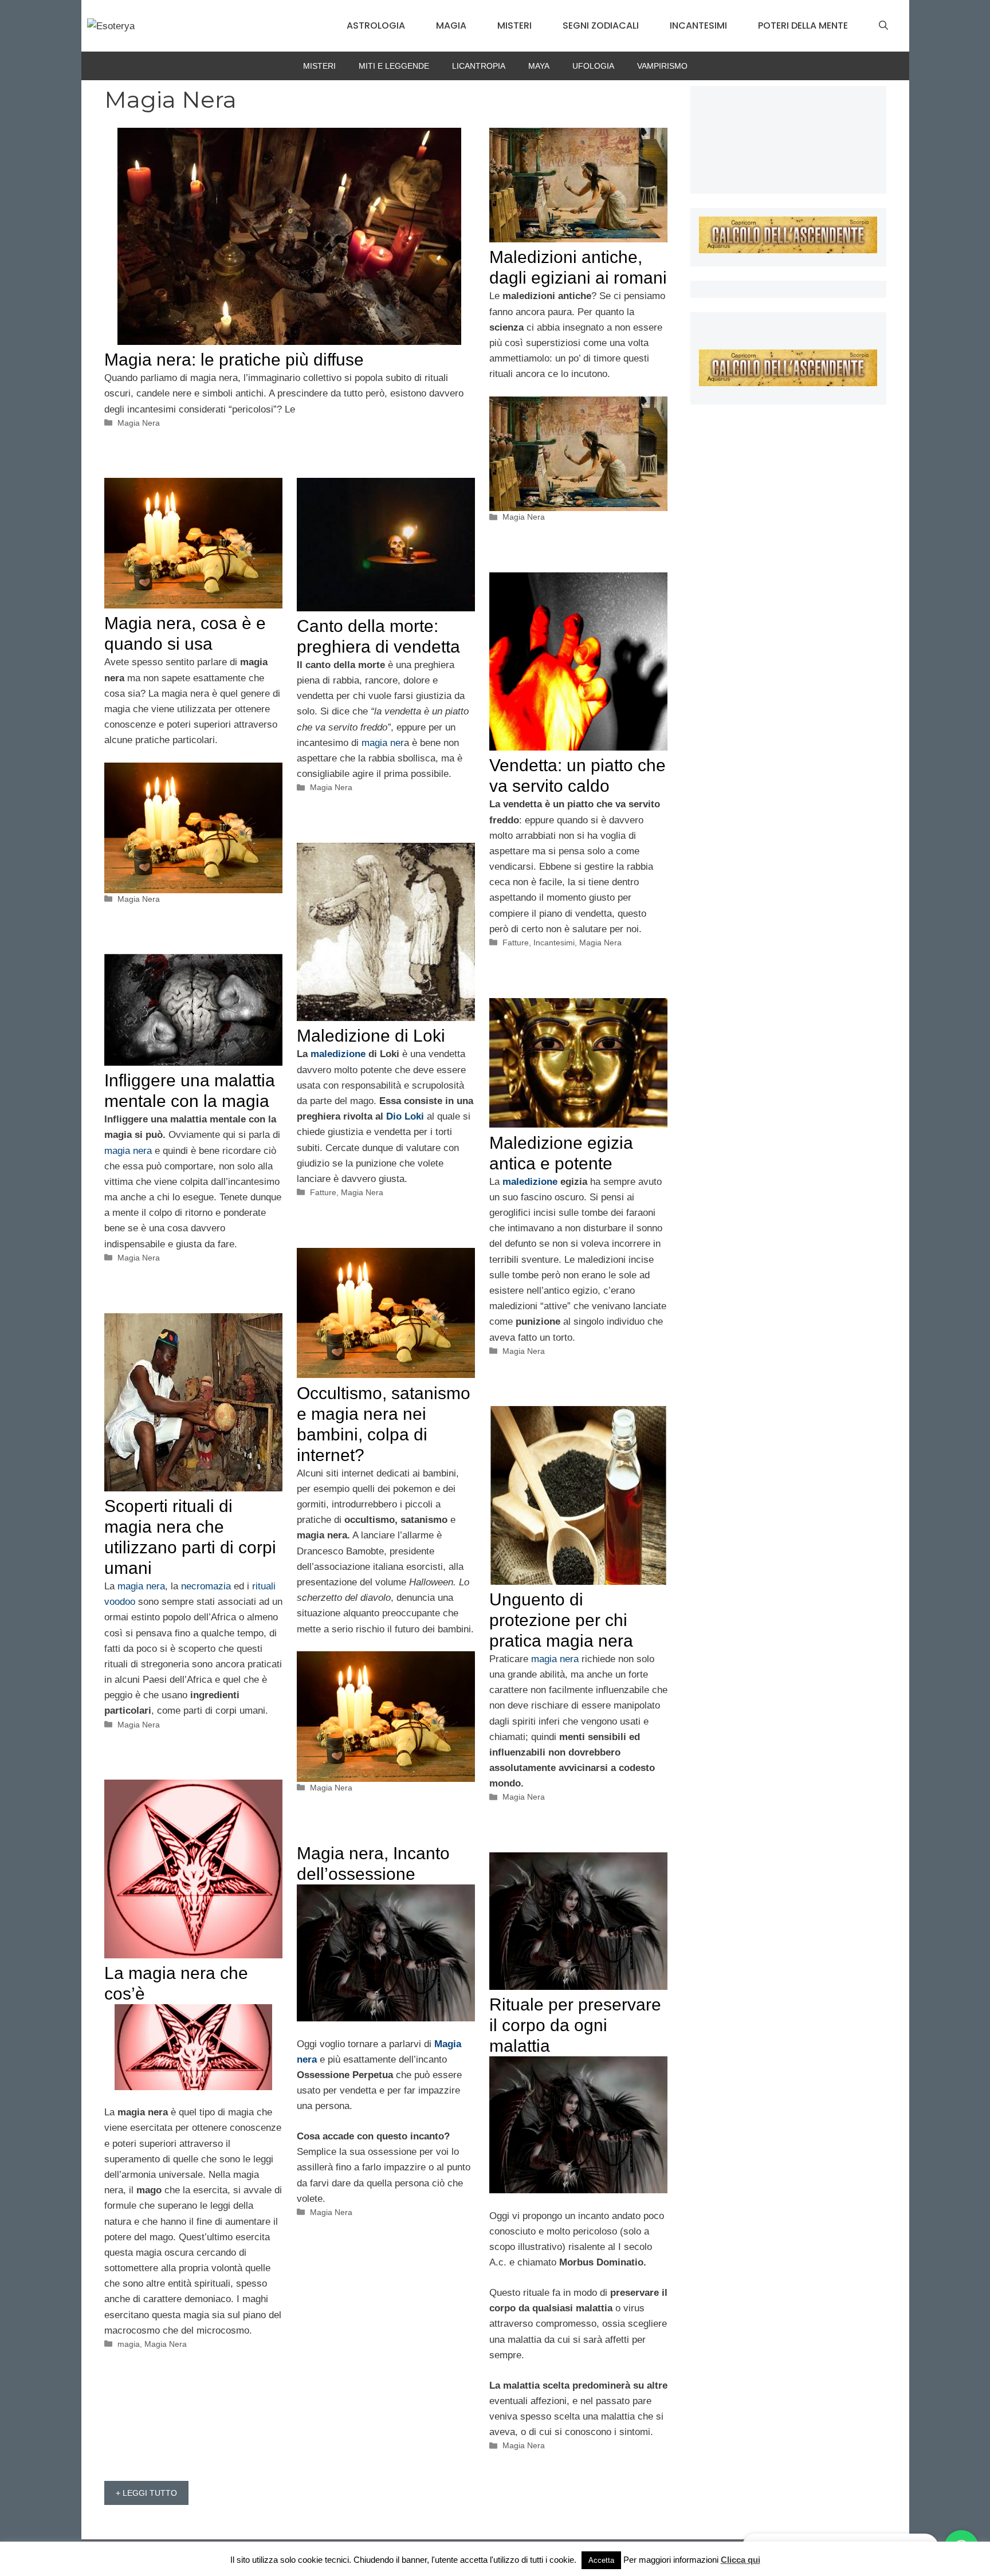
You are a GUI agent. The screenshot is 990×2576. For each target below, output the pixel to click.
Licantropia (479, 66)
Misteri (514, 25)
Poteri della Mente (803, 25)
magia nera (128, 1151)
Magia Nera (139, 423)
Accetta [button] (601, 2560)
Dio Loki (405, 1116)
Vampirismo (662, 66)
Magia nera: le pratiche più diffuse (234, 360)
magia (129, 2344)
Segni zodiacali (601, 25)
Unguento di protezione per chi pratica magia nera (561, 1620)
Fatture (516, 943)
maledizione (339, 1054)
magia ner (383, 743)
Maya (539, 66)
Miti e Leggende (394, 66)
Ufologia (593, 66)
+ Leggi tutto (146, 2493)
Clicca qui (740, 2560)
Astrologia (376, 25)
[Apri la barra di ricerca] (883, 26)
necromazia (207, 1586)
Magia (451, 25)
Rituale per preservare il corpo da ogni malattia (575, 2025)
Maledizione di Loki (371, 1036)
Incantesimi (698, 25)
